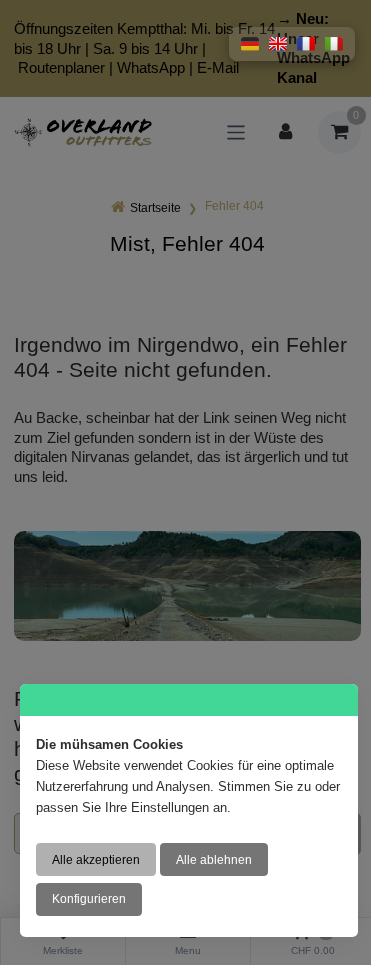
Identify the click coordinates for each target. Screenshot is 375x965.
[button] (250, 44)
